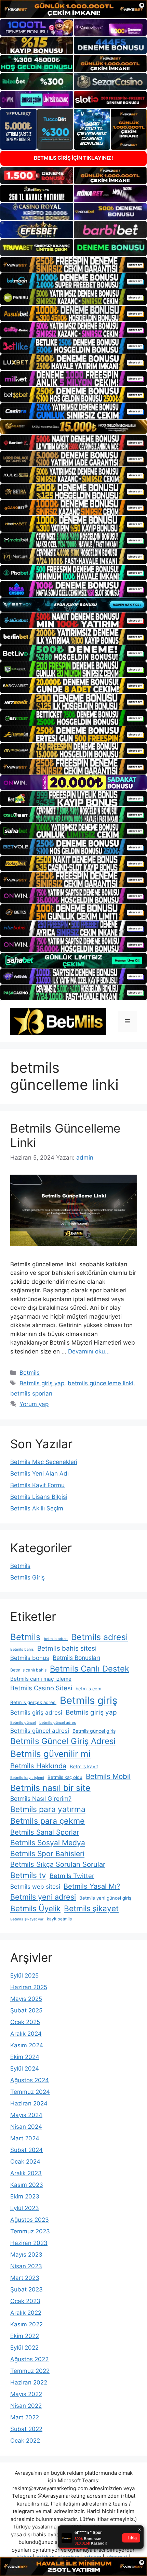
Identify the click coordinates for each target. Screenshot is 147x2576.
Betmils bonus (30, 1658)
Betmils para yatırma (48, 1809)
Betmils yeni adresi (43, 1897)
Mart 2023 (25, 2278)
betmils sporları (31, 1393)
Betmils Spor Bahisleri (47, 1854)
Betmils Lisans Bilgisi (39, 1497)
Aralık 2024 (26, 2034)
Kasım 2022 (26, 2324)
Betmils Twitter (72, 1876)
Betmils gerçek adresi (33, 1702)
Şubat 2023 (26, 2289)
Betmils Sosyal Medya (48, 1843)
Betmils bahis (22, 1649)
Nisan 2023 (26, 2266)
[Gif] (73, 427)
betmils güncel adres (58, 1723)
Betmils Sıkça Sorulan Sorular (58, 1864)
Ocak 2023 (25, 2301)
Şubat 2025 (26, 2010)
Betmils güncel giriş (94, 1731)
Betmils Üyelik (35, 1908)
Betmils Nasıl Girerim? (41, 1799)
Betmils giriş (89, 1700)
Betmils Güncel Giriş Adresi (63, 1741)
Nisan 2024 (26, 2127)
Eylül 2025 (24, 1976)
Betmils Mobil (108, 1776)
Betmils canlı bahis (28, 1670)
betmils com (88, 1689)
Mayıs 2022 (26, 2394)
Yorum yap (34, 1404)
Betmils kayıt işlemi (27, 1778)
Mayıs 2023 (26, 2255)
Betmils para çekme (48, 1821)
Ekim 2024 (25, 2057)
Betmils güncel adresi (40, 1731)
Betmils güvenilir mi (50, 1754)
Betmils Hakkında (38, 1766)
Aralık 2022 (26, 2313)
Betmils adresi (99, 1637)
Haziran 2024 (29, 2103)
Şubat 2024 (26, 2150)
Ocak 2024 (25, 2162)
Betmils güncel (23, 1723)
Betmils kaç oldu (65, 1777)
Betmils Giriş (28, 1577)
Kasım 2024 (27, 2045)
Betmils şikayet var (27, 1919)
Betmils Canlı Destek (90, 1669)
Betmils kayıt (84, 1766)
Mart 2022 (25, 2417)
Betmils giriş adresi (36, 1713)
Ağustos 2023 (30, 2220)
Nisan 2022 (26, 2406)
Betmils (30, 1373)
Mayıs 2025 (26, 1999)
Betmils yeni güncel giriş (105, 1898)
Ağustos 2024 (30, 2080)
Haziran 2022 (29, 2382)
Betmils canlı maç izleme (41, 1679)
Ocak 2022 (25, 2441)
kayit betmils (59, 1919)
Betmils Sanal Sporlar (45, 1832)
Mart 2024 (25, 2138)
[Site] (73, 265)
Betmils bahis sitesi (67, 1648)
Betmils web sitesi (35, 1887)
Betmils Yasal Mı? (92, 1886)
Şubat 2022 (26, 2429)
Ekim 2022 (25, 2336)
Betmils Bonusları (76, 1658)
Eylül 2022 (24, 2348)
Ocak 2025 (25, 2022)
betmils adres (56, 1639)
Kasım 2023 (27, 2185)
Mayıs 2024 (26, 2115)
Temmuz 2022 (30, 2371)
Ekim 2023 (25, 2196)
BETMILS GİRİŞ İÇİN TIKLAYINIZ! (73, 158)
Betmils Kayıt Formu (37, 1485)
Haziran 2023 (29, 2243)
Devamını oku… (89, 1351)
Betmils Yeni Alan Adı (39, 1474)
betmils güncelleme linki (101, 1383)
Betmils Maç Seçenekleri (44, 1462)
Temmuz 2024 (30, 2092)
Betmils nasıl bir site (50, 1788)
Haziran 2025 (29, 1987)
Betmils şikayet (91, 1908)
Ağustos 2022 (29, 2359)
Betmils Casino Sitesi (41, 1688)
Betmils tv (28, 1875)
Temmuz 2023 (30, 2231)
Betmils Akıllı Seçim (37, 1508)
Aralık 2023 (26, 2173)
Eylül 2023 (25, 2208)
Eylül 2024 (25, 2069)
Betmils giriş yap (42, 1383)
